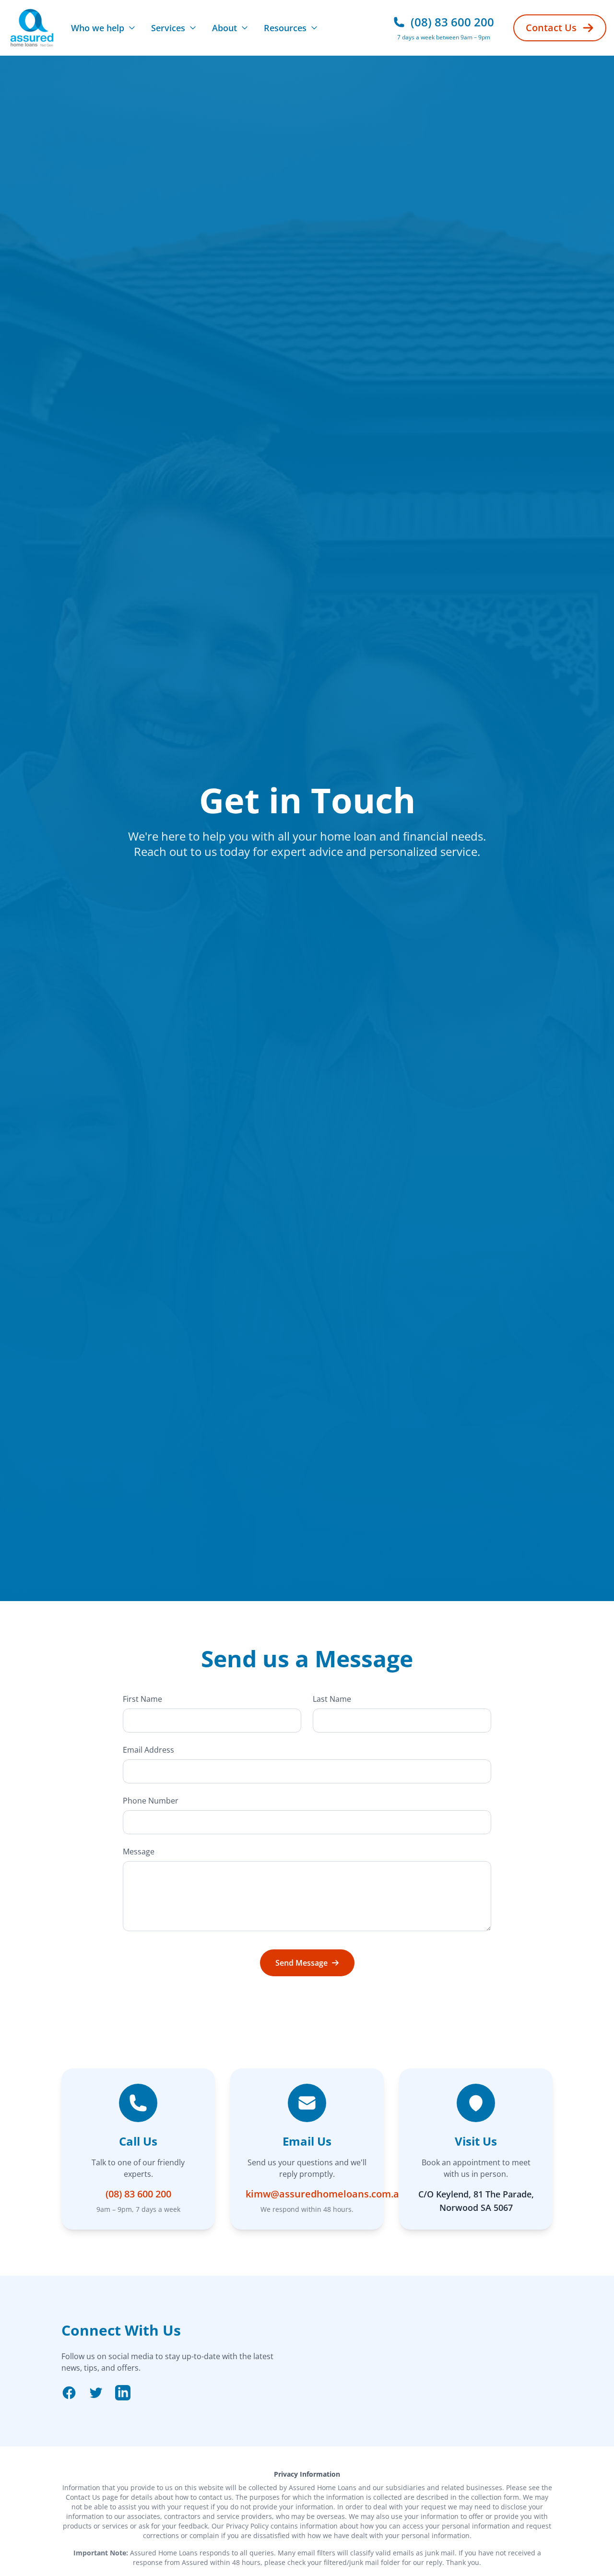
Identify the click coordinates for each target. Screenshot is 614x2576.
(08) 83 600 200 (138, 2194)
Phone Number (151, 1801)
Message (139, 1852)
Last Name (332, 1699)
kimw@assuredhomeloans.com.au (325, 2194)
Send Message (301, 1963)
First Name (142, 1699)
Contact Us (551, 28)
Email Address (148, 1750)
